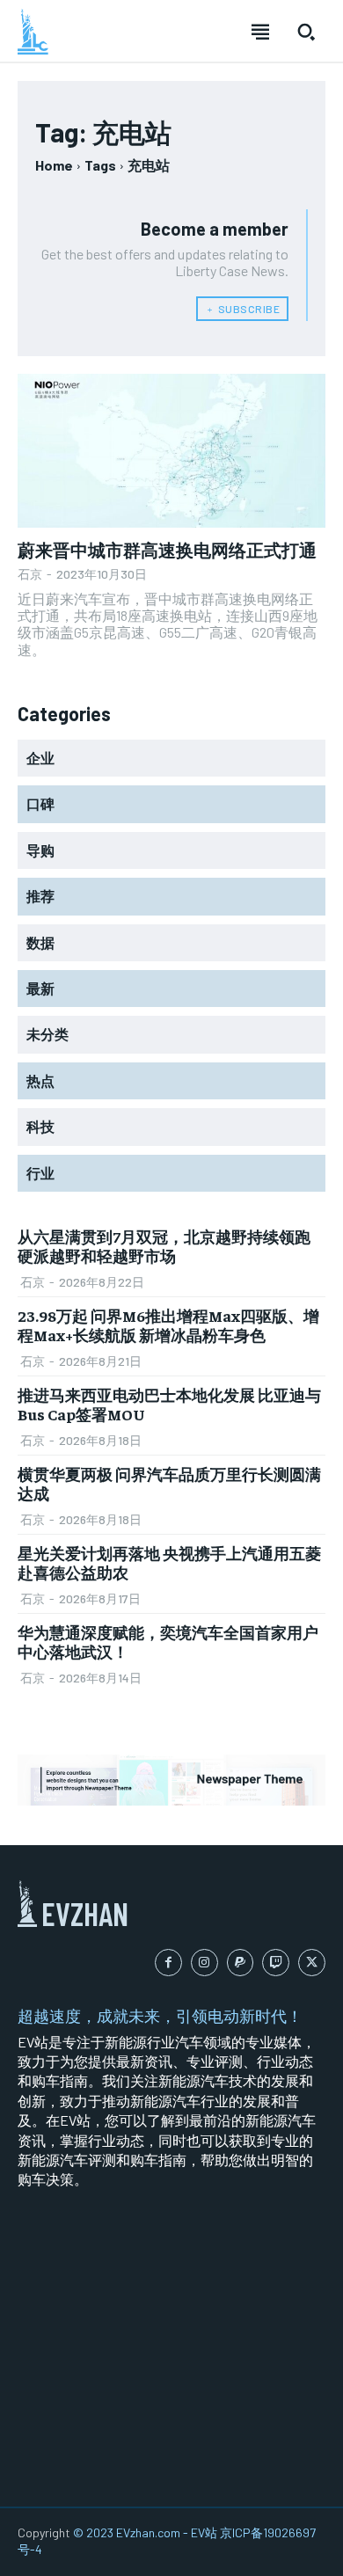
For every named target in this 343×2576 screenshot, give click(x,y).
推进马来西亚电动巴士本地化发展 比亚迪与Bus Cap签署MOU (169, 1404)
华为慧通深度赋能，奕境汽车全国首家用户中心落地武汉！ (168, 1642)
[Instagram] (204, 1963)
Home (54, 165)
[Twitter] (312, 1963)
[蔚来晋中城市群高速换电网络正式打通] (171, 451)
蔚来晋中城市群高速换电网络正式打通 (167, 549)
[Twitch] (276, 1963)
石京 (30, 574)
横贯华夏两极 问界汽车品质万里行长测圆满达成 (169, 1483)
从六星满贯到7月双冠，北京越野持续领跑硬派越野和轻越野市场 (164, 1246)
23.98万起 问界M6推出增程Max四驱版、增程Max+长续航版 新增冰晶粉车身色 (168, 1325)
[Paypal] (241, 1963)
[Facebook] (168, 1963)
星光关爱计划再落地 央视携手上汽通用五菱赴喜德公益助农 (169, 1562)
